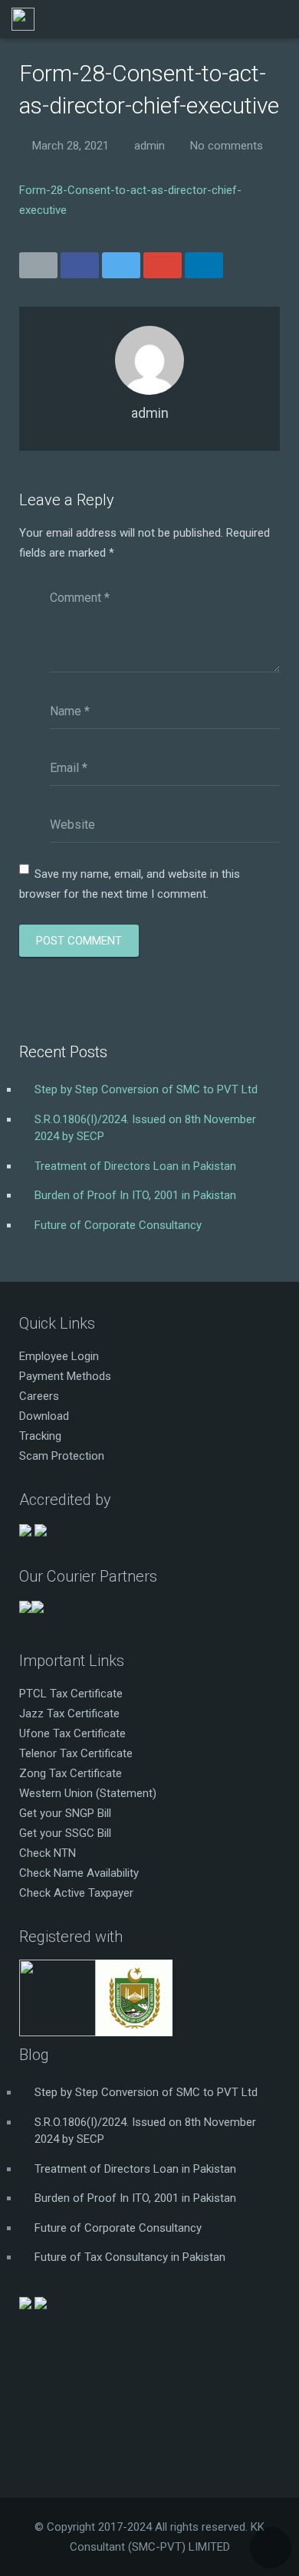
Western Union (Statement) (88, 1793)
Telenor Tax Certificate (76, 1753)
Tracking (40, 1436)
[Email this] (38, 265)
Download (44, 1416)
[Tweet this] (121, 265)
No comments (227, 146)
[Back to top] (271, 2548)
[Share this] (80, 265)
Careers (39, 1396)
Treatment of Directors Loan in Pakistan (135, 1166)
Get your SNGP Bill (65, 1813)
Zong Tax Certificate (71, 1773)
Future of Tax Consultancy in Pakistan (130, 2257)
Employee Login (59, 1356)
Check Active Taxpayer (76, 1893)
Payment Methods (65, 1376)
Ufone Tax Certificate (72, 1733)
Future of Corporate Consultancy (118, 1225)
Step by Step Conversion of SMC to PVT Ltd (146, 1089)
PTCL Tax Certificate (71, 1694)
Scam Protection (62, 1456)
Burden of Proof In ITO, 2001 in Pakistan (135, 1195)
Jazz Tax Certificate (69, 1714)
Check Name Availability (79, 1873)
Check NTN (48, 1853)
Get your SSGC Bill (65, 1833)
